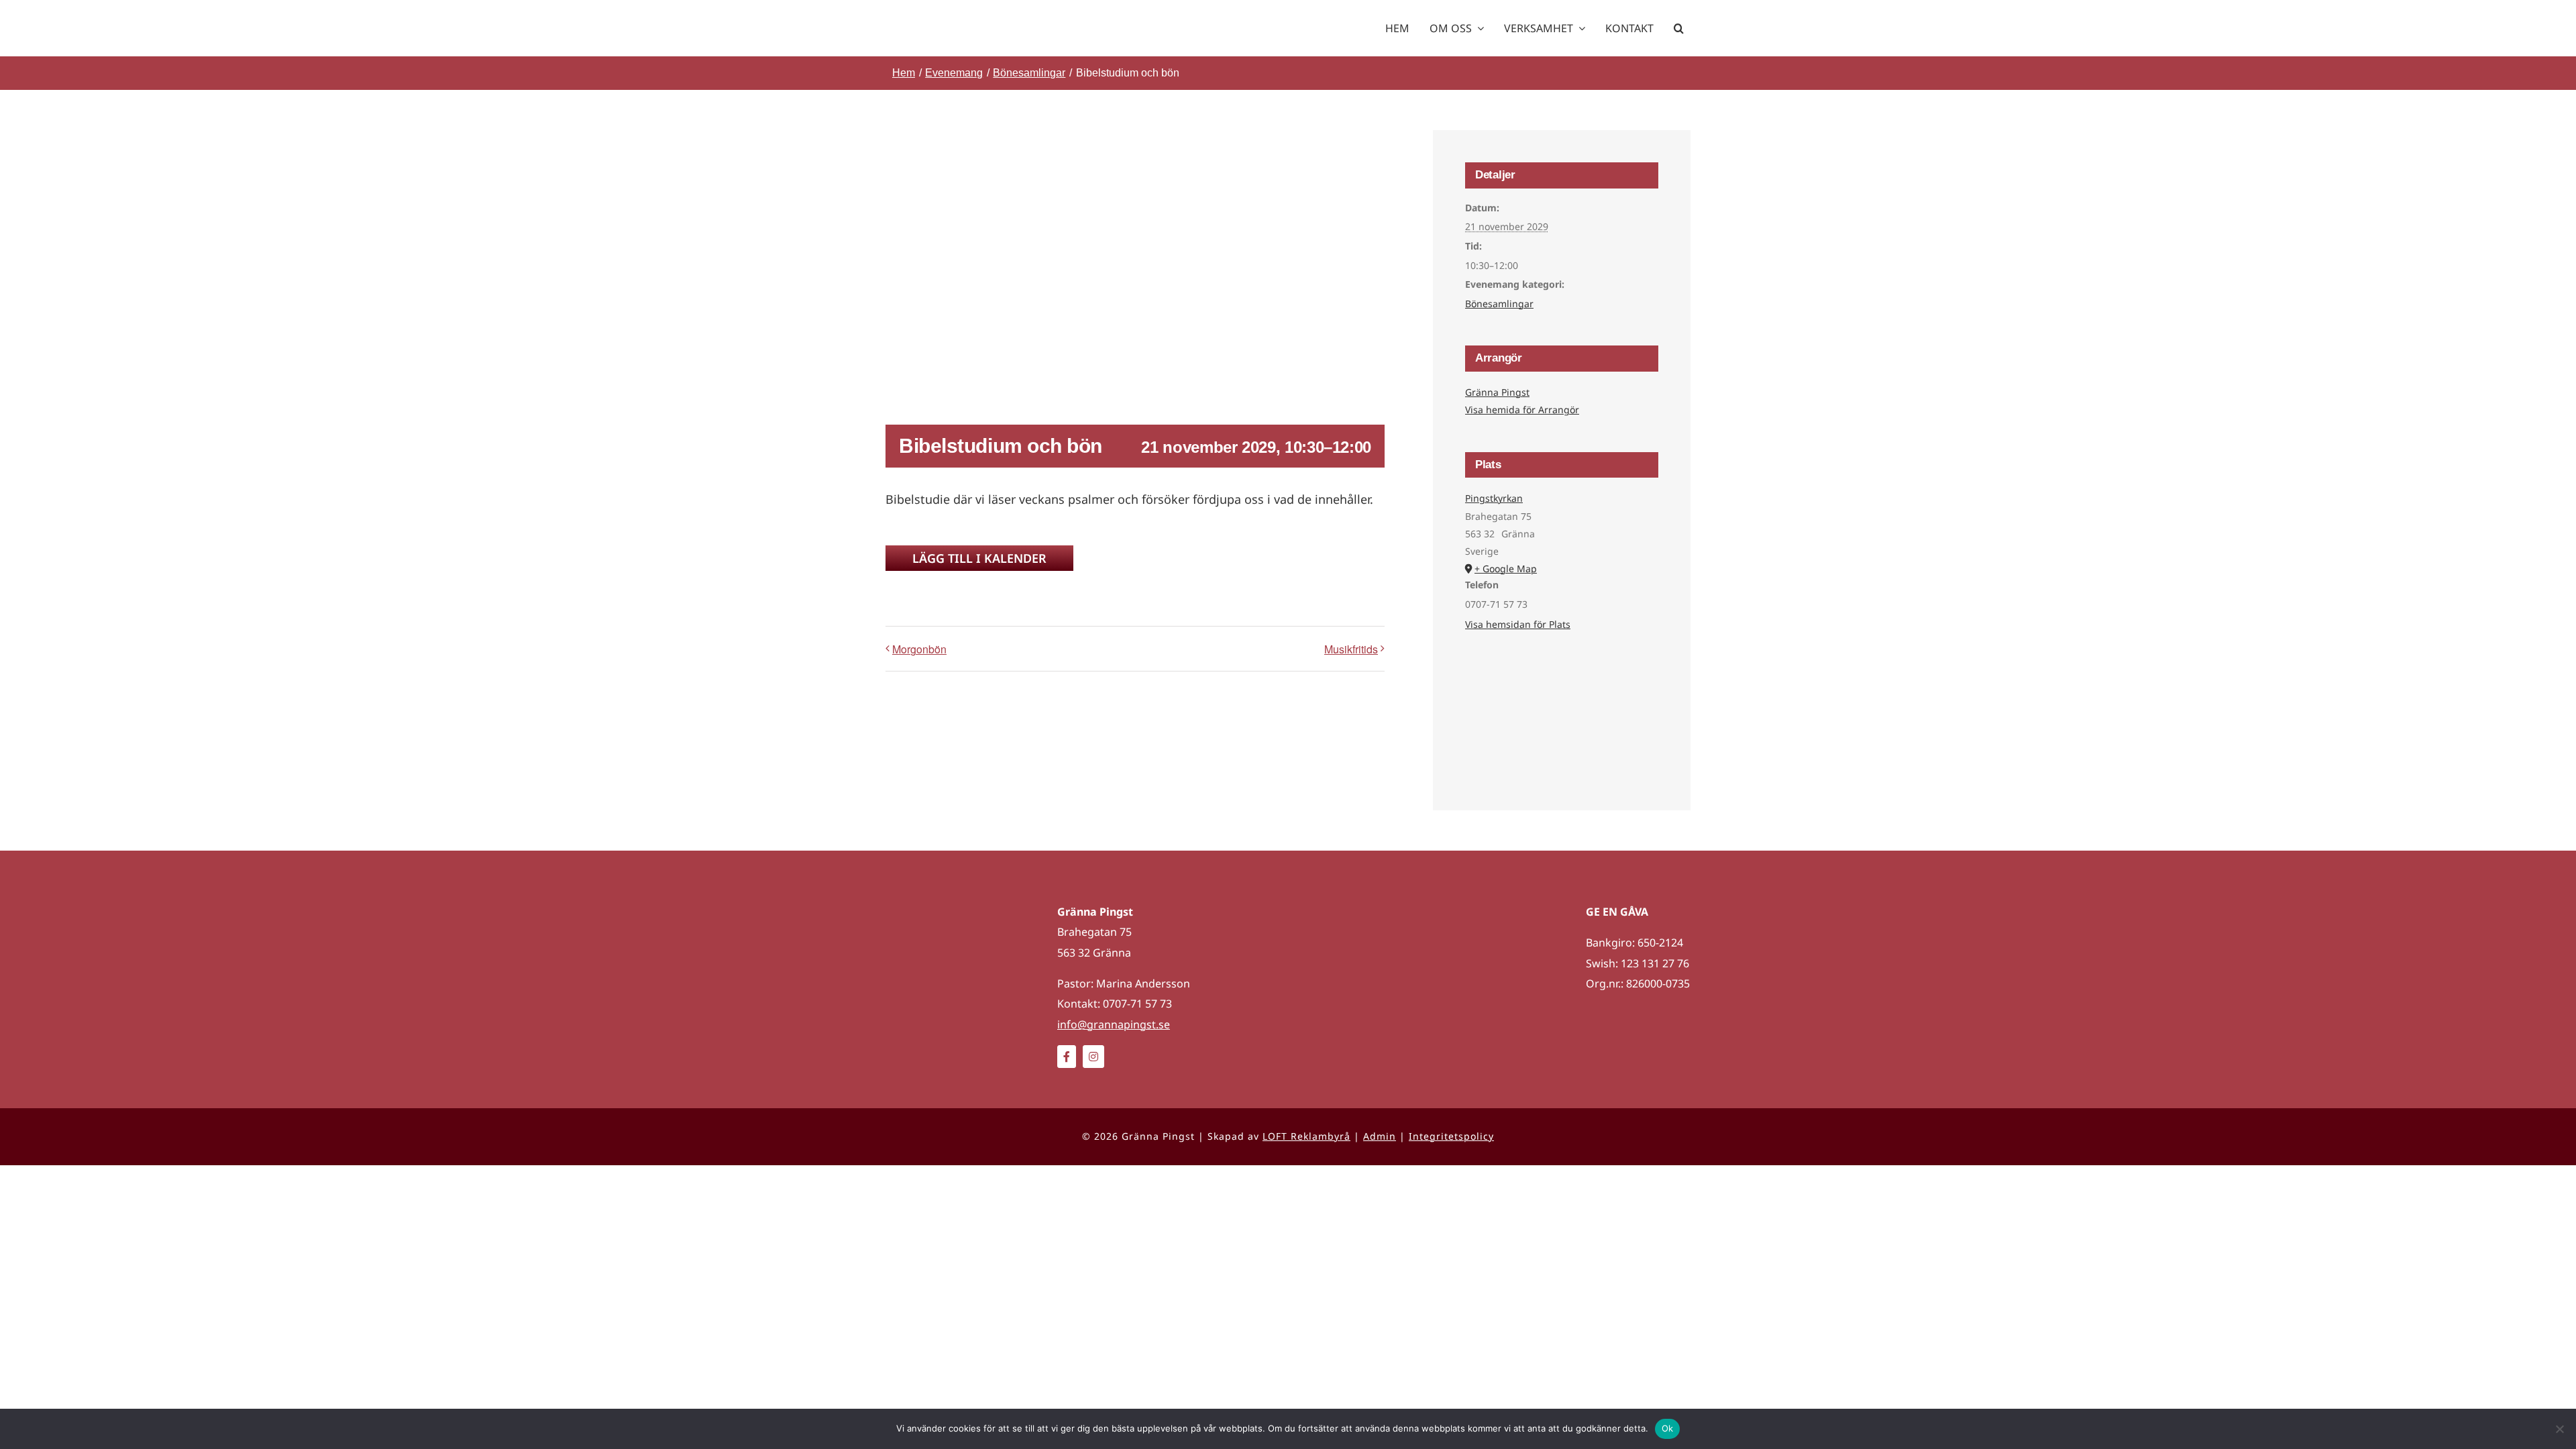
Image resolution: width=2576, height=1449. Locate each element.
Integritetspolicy (1451, 1136)
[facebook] (1067, 1057)
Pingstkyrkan (1494, 498)
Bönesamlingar (1499, 304)
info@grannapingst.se (1114, 1024)
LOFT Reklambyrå (1306, 1136)
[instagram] (1093, 1057)
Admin (1380, 1136)
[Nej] (2559, 1429)
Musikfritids (1351, 649)
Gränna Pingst (1497, 392)
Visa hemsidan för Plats (1518, 624)
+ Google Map (1506, 569)
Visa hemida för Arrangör (1522, 410)
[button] (1679, 28)
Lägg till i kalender (979, 558)
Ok (1668, 1428)
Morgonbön (919, 649)
